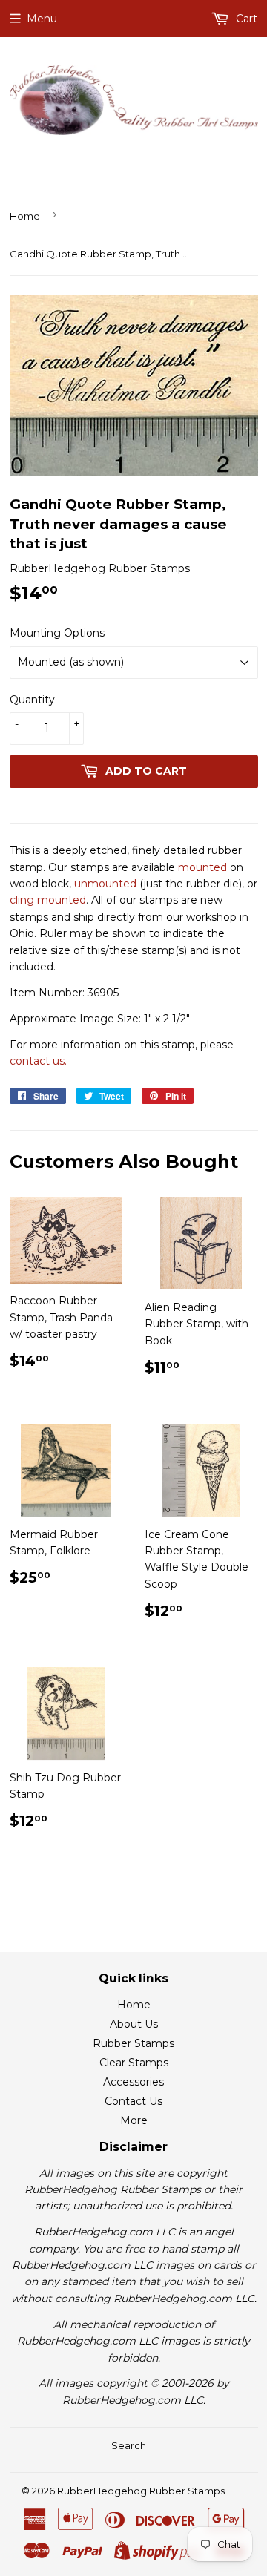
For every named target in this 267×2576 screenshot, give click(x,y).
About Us (134, 2024)
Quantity (32, 700)
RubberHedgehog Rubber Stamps (141, 2491)
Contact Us (133, 2101)
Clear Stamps (134, 2063)
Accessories (133, 2082)
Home (25, 216)
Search (129, 2445)
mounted (202, 867)
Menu (42, 19)
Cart (245, 19)
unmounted (105, 884)
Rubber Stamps (133, 2043)
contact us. (38, 1061)
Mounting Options (57, 633)
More (134, 2120)
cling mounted (48, 900)
